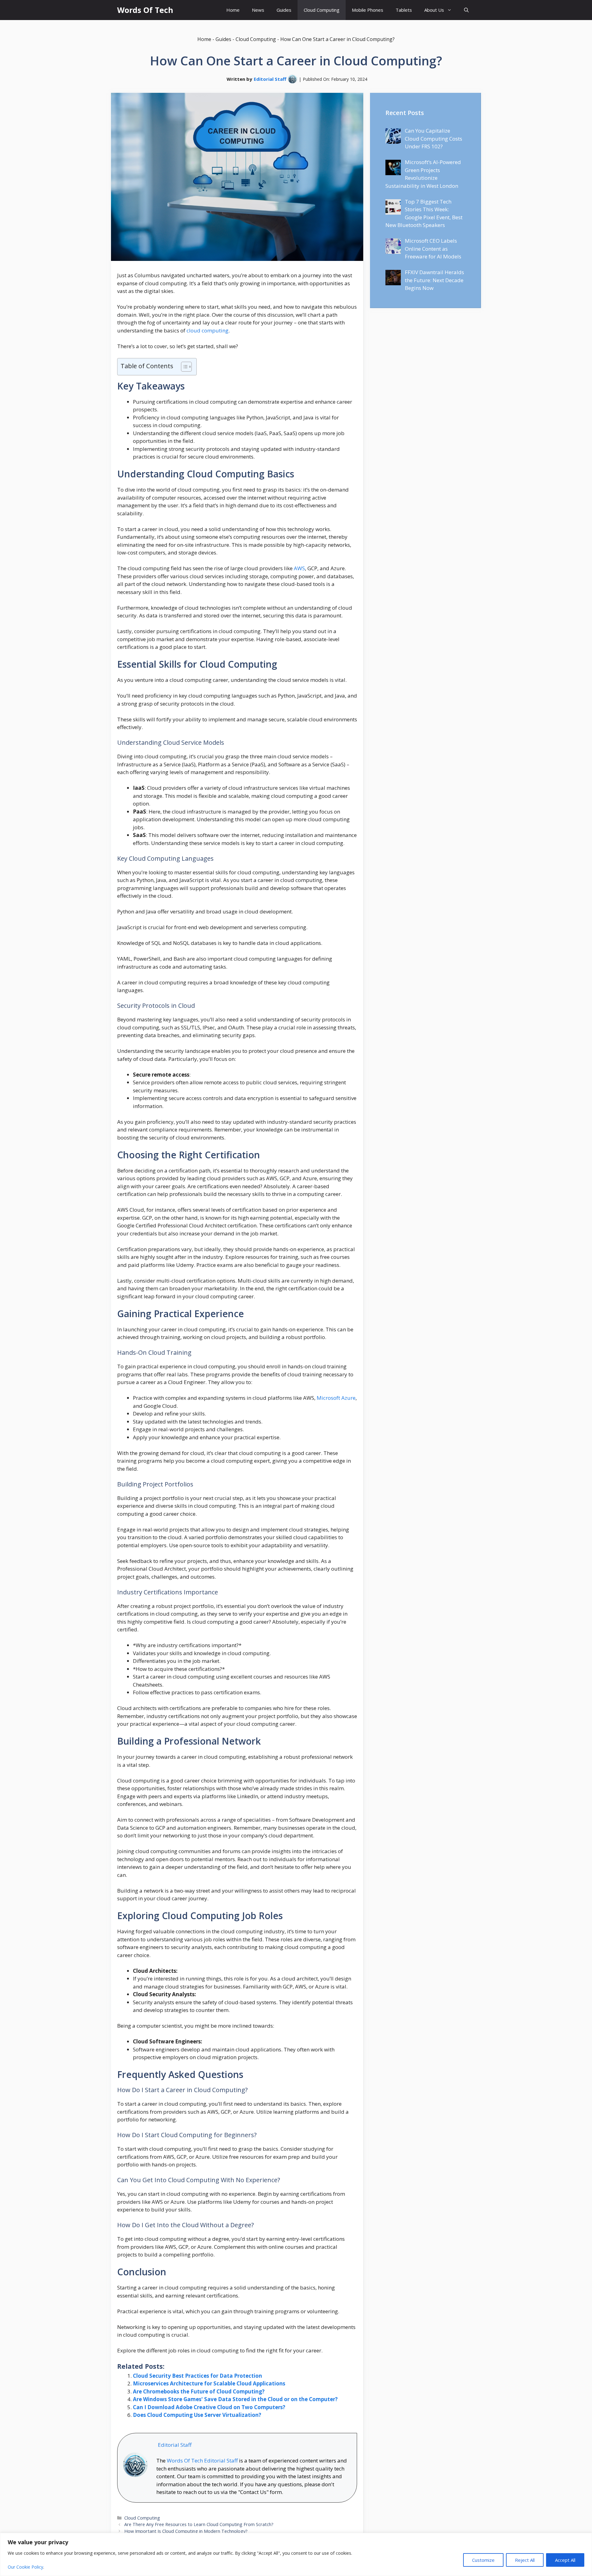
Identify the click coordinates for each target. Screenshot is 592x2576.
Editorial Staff (270, 79)
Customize (483, 2560)
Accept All (565, 2560)
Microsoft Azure (336, 1398)
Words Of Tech (145, 10)
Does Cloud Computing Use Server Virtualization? (197, 2415)
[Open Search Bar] (466, 10)
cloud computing (208, 330)
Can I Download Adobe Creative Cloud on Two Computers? (209, 2407)
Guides (284, 10)
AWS (299, 568)
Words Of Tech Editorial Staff (202, 2461)
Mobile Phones (368, 10)
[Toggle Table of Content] (183, 367)
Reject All (525, 2560)
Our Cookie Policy (25, 2567)
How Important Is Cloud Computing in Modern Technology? (186, 2531)
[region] (296, 2554)
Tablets (404, 10)
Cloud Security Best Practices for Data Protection (197, 2376)
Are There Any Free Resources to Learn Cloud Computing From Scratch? (199, 2524)
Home (233, 10)
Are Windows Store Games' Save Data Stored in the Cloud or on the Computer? (235, 2399)
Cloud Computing (322, 10)
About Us (434, 10)
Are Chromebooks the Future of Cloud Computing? (199, 2391)
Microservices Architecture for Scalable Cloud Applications (209, 2383)
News (258, 10)
